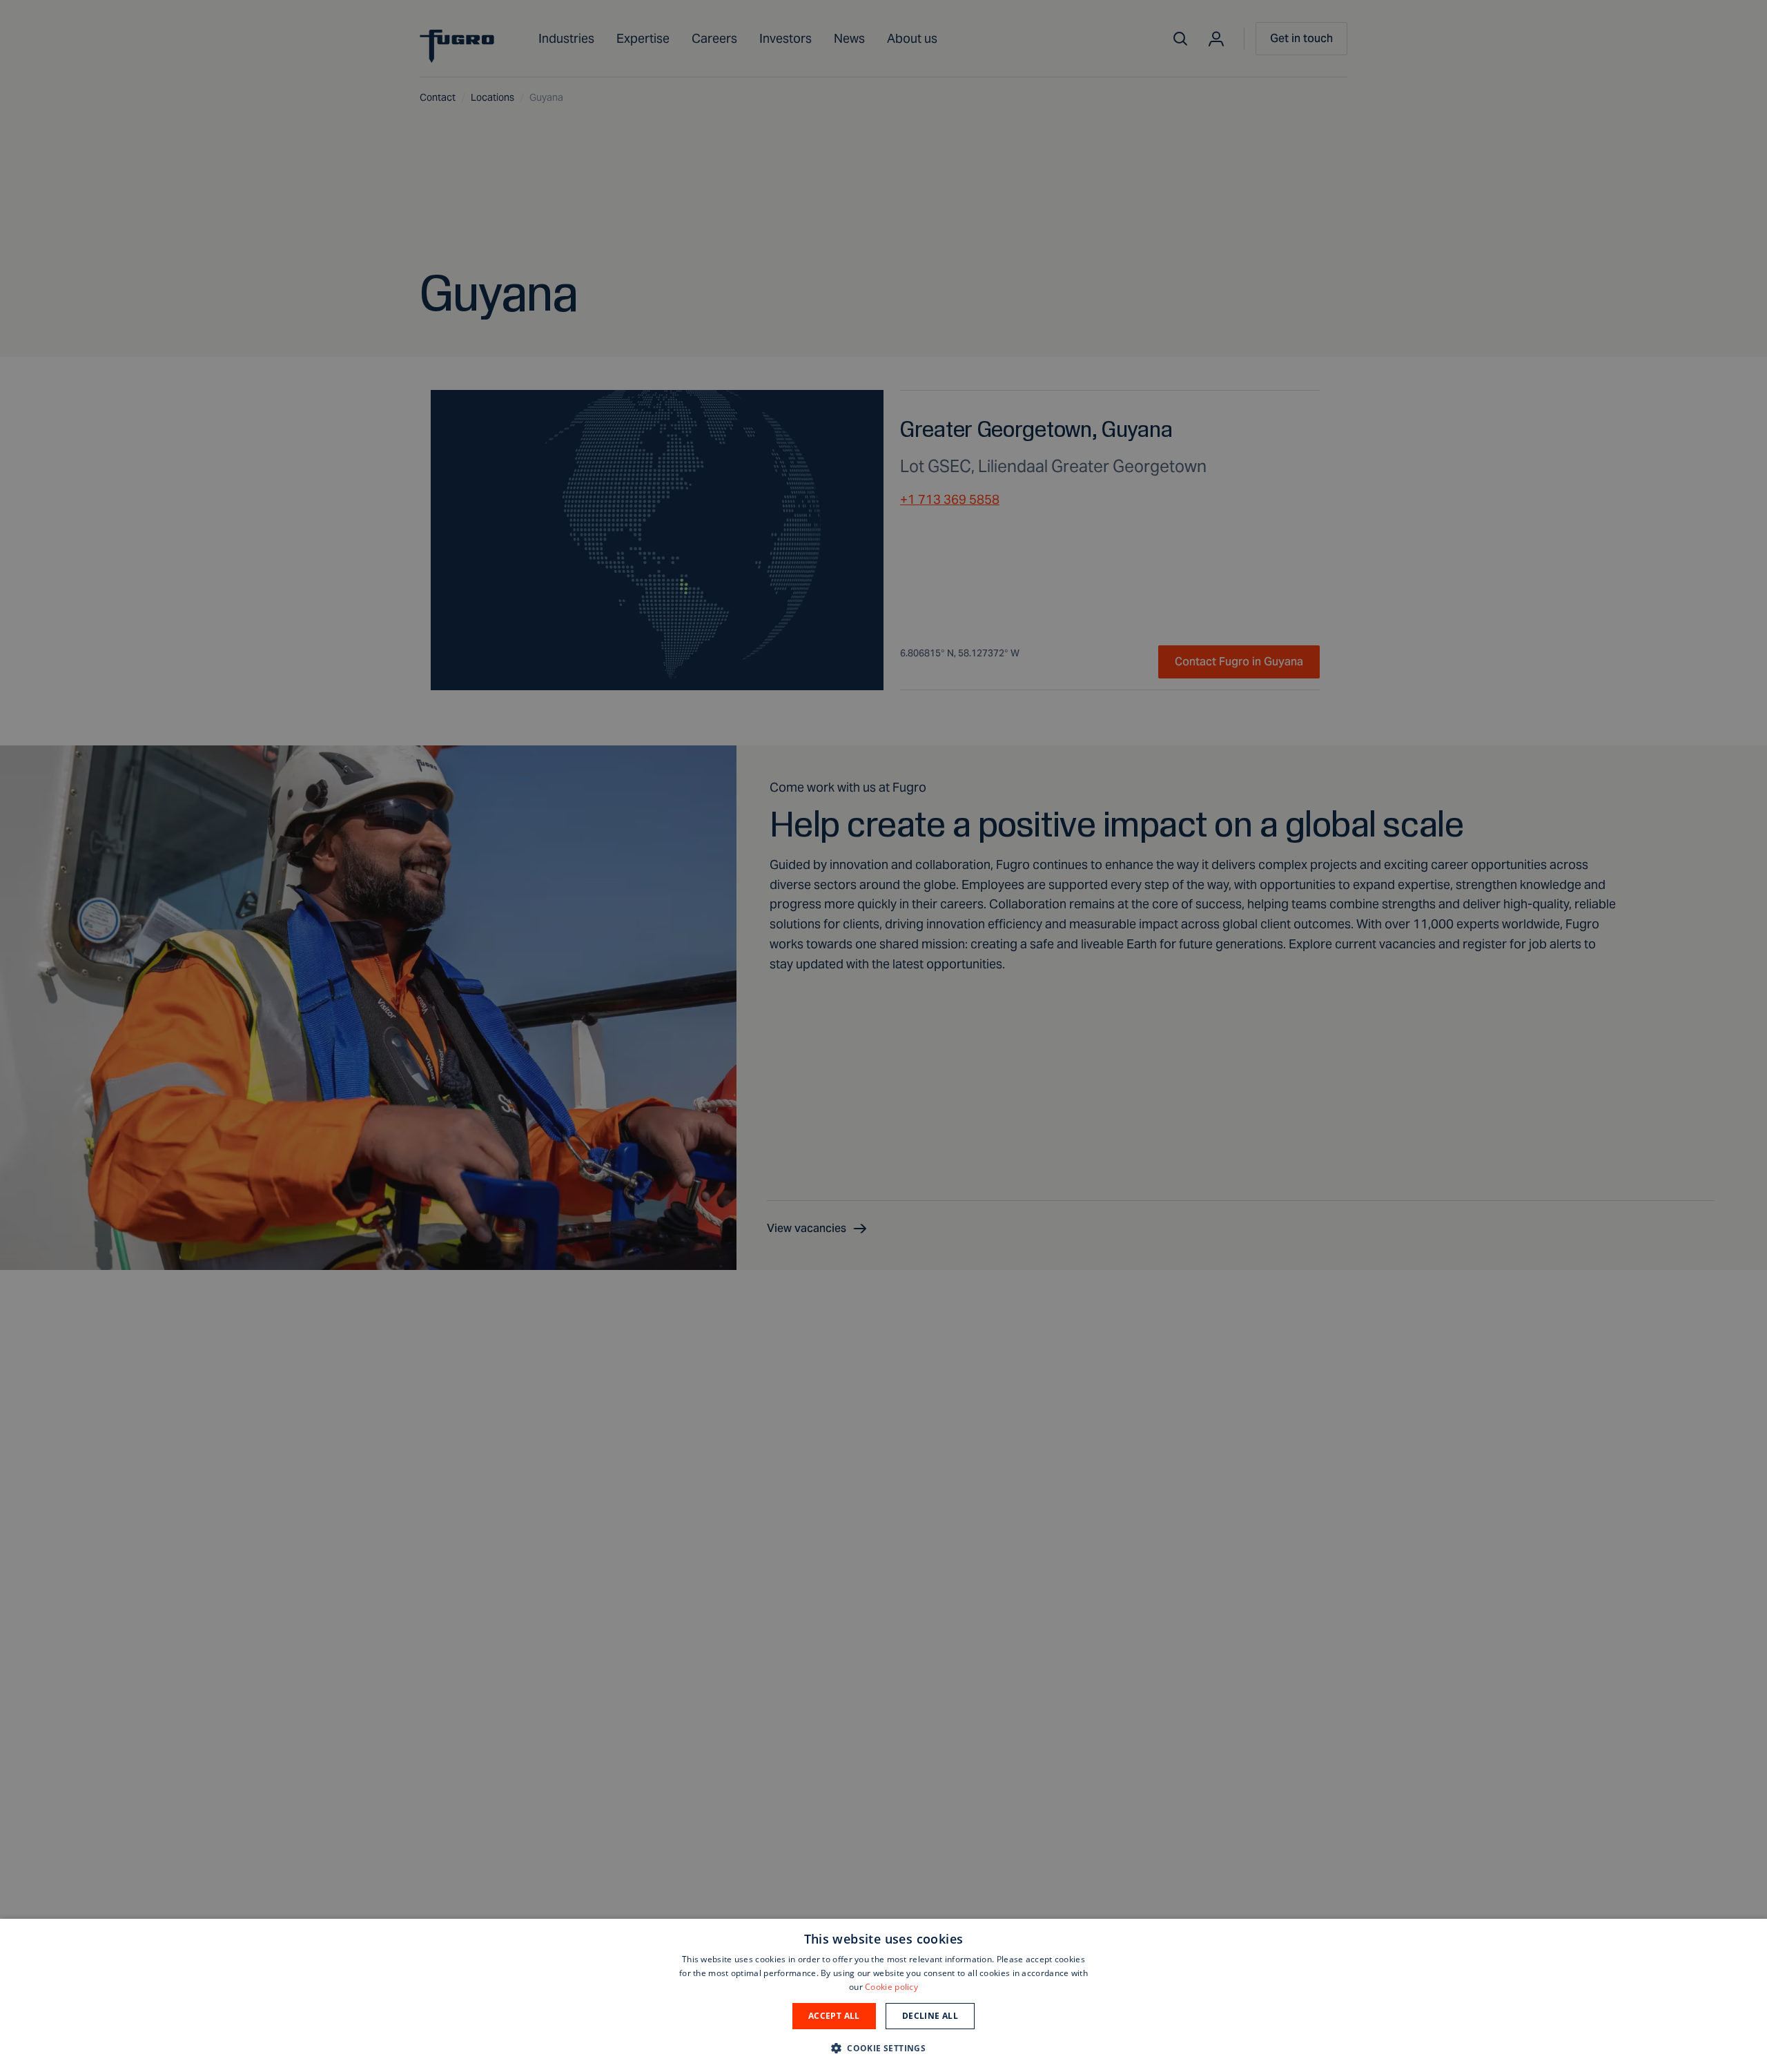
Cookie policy (891, 1987)
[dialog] (883, 1995)
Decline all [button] (930, 2016)
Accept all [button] (834, 2016)
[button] (883, 2047)
